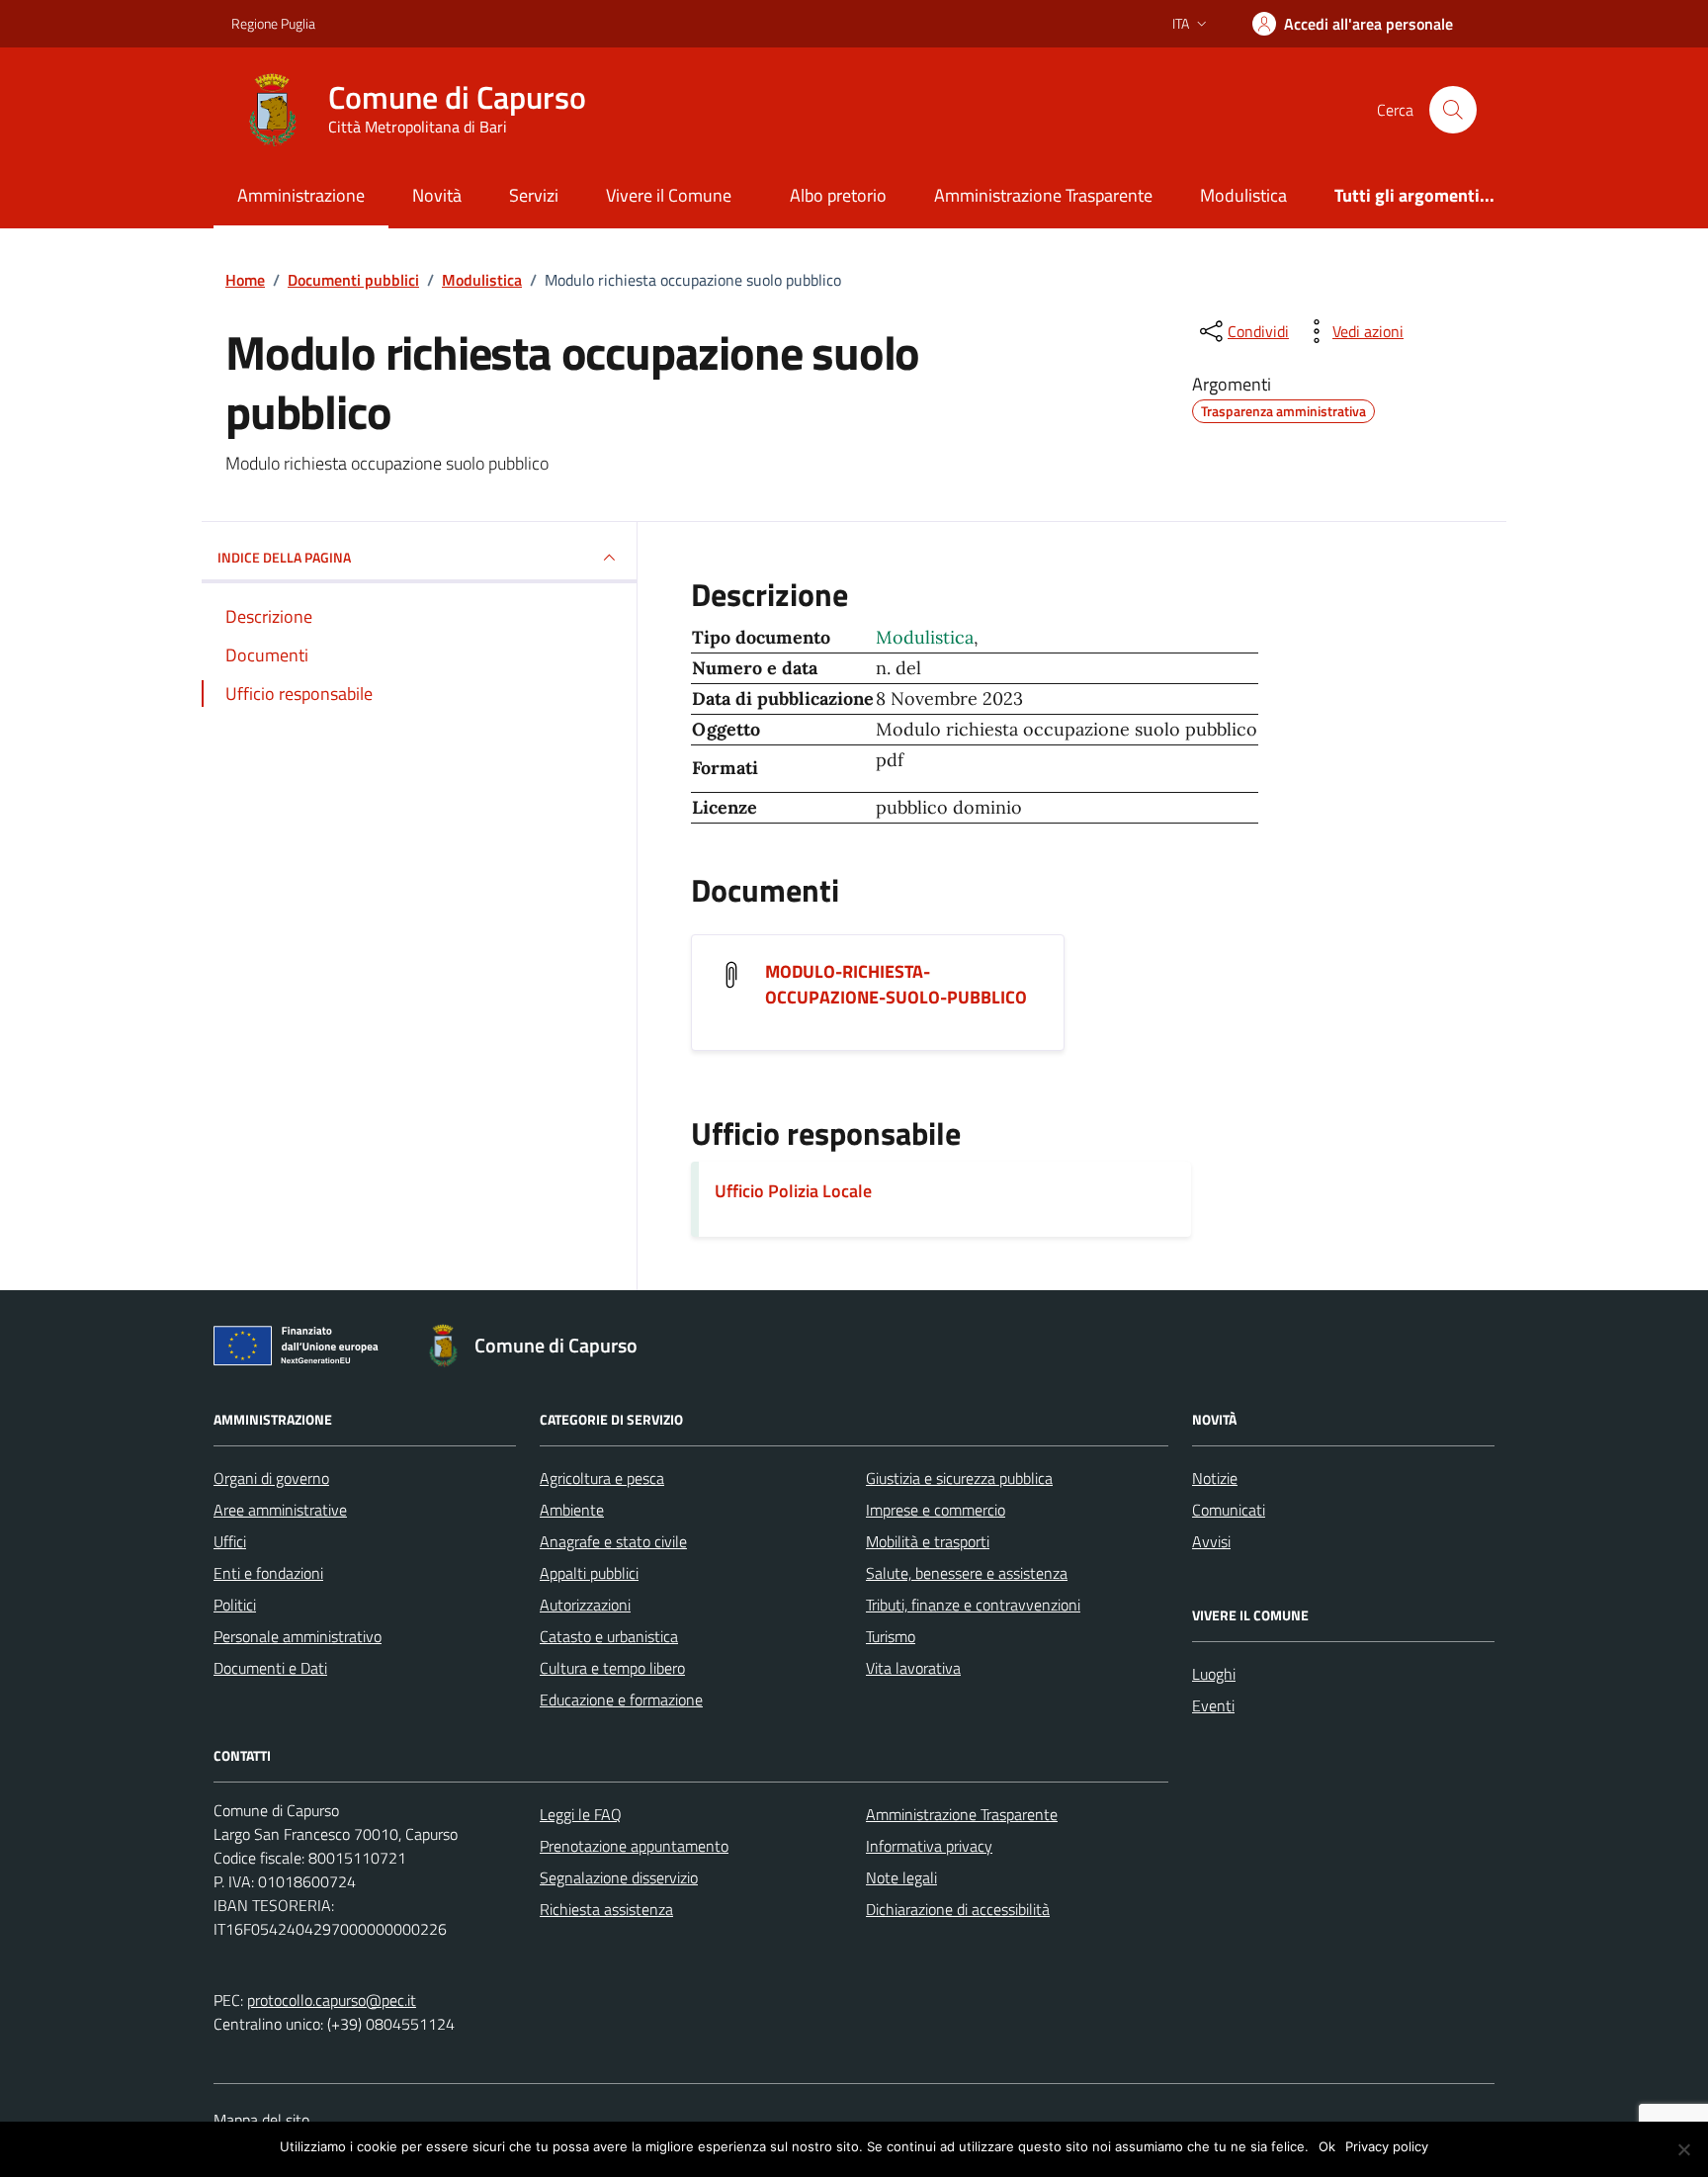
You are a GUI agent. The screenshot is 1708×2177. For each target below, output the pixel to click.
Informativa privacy (929, 1846)
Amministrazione (301, 195)
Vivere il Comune (669, 195)
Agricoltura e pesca (602, 1478)
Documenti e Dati (270, 1668)
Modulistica (1243, 195)
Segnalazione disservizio (619, 1877)
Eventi (1213, 1705)
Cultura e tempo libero (612, 1668)
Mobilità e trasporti (928, 1541)
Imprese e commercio (936, 1510)
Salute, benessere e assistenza (967, 1573)
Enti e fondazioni (268, 1573)
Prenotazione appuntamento (634, 1846)
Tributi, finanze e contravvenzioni (973, 1605)
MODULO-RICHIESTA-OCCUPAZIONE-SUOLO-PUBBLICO (896, 985)
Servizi (534, 195)
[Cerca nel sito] (1453, 110)
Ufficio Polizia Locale (793, 1191)
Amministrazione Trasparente (1043, 195)
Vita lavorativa (913, 1668)
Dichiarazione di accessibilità (958, 1909)
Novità (437, 195)
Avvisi (1211, 1541)
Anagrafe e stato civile (613, 1541)
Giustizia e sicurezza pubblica (959, 1478)
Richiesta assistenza (606, 1909)
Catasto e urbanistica (609, 1636)
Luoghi (1214, 1674)
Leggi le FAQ (581, 1814)
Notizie (1215, 1478)
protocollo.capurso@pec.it (332, 2000)
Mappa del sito (261, 2120)
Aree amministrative (280, 1510)
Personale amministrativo (298, 1636)
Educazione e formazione (621, 1699)
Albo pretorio (838, 195)
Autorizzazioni (585, 1605)
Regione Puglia (273, 23)
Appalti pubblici (589, 1573)
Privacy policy (1387, 2146)
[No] (1683, 2149)
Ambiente (572, 1510)
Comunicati (1229, 1510)
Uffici (230, 1541)
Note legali (901, 1877)
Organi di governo (271, 1478)
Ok (1327, 2146)
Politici (235, 1605)
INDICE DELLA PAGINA (284, 557)
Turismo (891, 1636)
